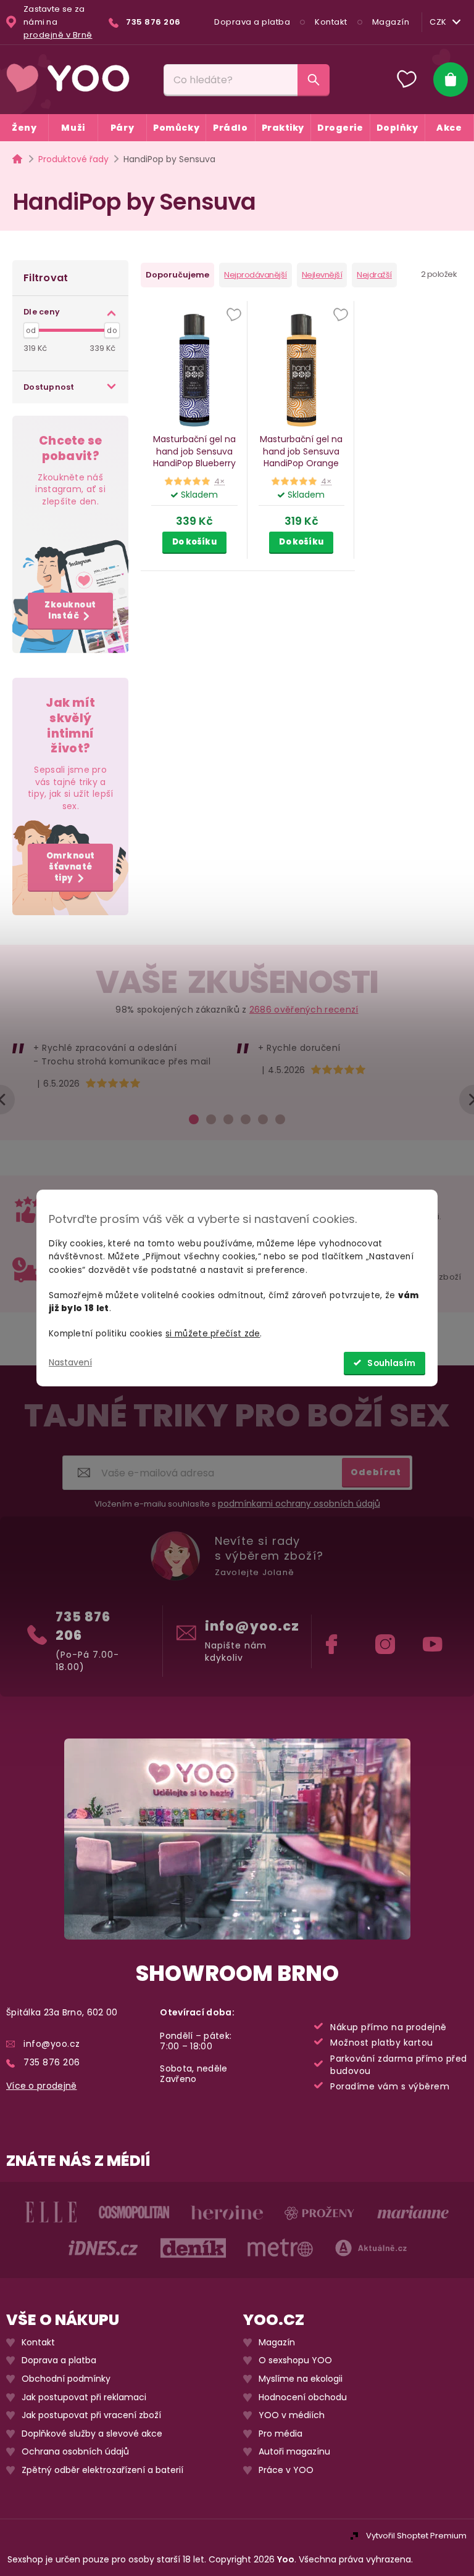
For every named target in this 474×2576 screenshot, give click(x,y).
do (112, 331)
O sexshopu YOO (295, 2360)
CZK (438, 22)
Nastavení (70, 1362)
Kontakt (331, 22)
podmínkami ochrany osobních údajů (299, 1504)
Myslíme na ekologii (301, 2379)
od (31, 331)
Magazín (391, 22)
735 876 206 (83, 1626)
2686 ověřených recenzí (304, 1010)
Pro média (281, 2433)
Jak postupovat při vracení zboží (91, 2415)
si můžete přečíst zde (213, 1334)
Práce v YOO (286, 2470)
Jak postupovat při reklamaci (84, 2397)
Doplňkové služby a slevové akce (92, 2433)
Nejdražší (374, 275)
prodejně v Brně (58, 35)
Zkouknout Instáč (70, 610)
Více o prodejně (42, 2086)
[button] (234, 316)
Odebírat (376, 1471)
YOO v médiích (292, 2415)
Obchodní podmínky (66, 2379)
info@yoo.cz (252, 1626)
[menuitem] (24, 128)
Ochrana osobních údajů (75, 2452)
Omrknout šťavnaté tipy (71, 867)
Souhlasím (391, 1363)
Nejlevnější (322, 275)
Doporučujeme (177, 275)
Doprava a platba (252, 22)
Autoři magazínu (294, 2452)
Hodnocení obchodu (303, 2397)
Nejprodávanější (256, 275)
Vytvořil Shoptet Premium (416, 2536)
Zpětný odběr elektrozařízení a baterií (102, 2470)
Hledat (314, 80)
